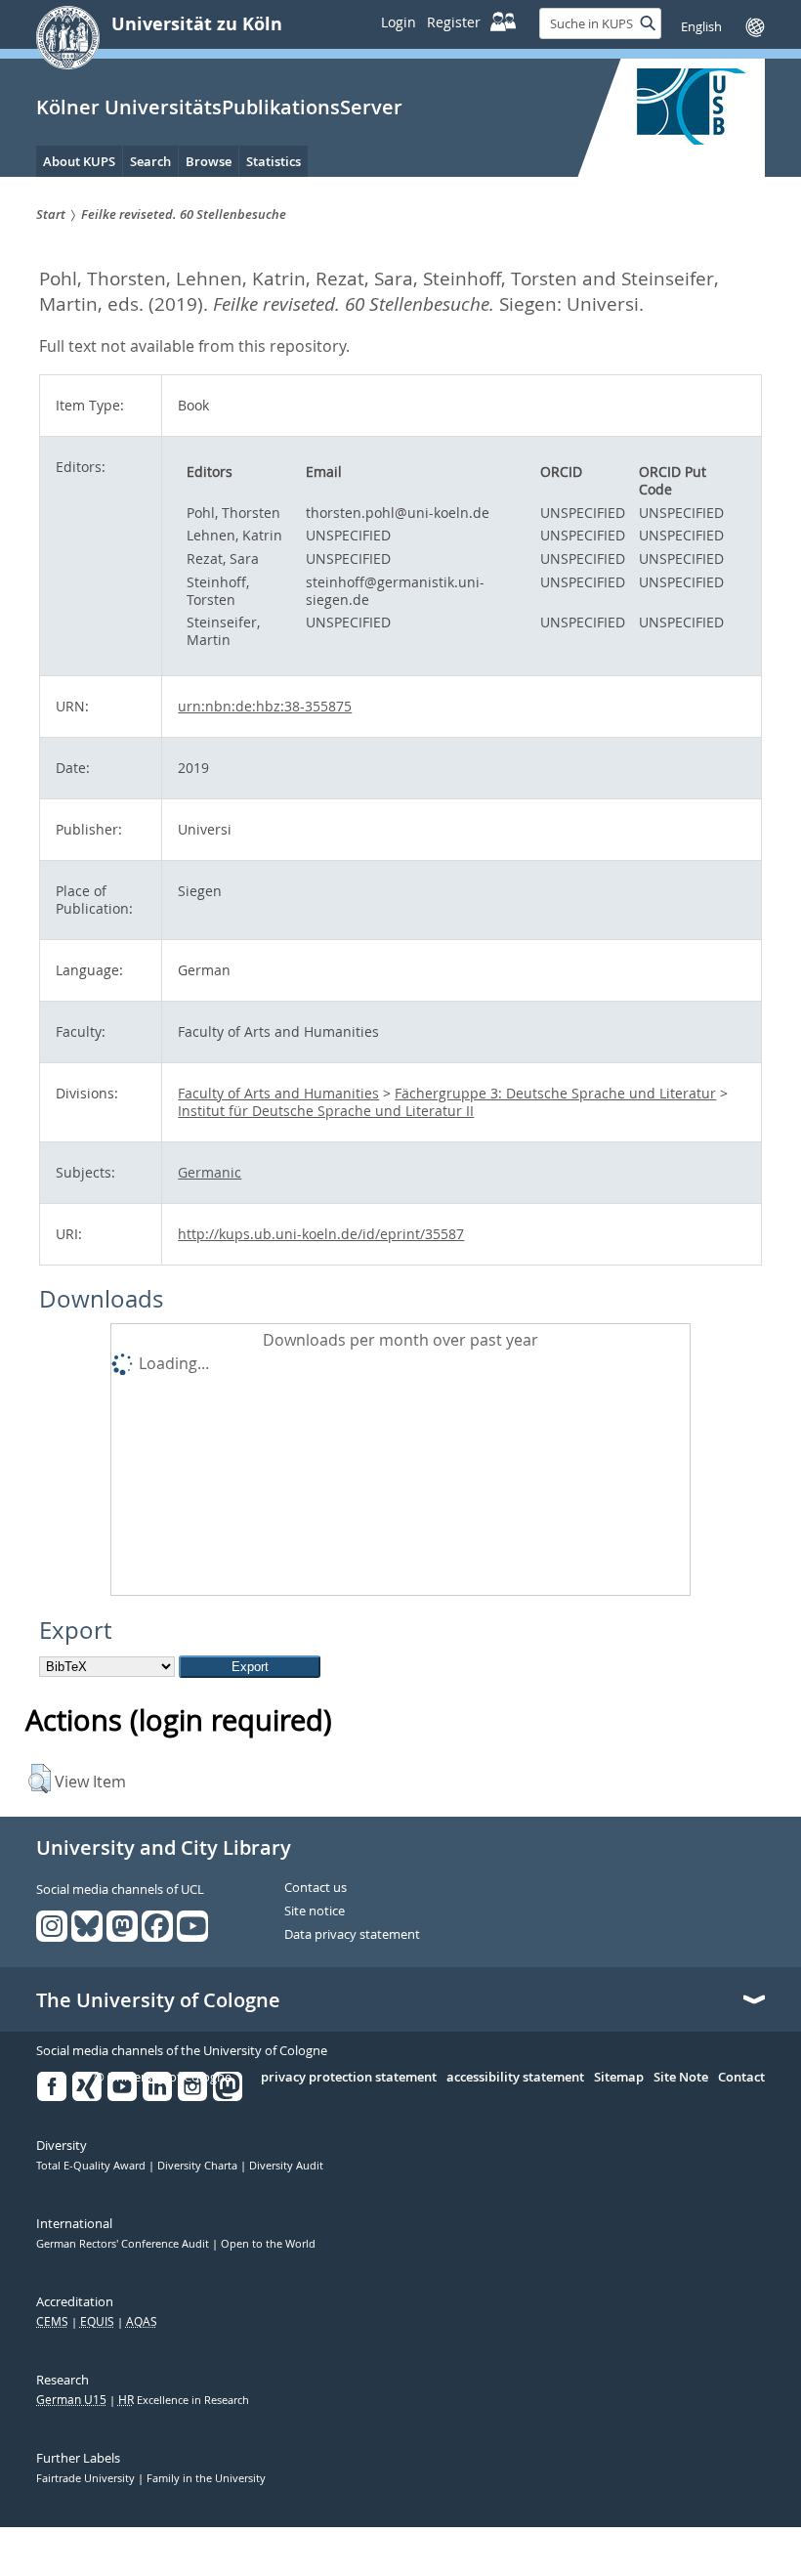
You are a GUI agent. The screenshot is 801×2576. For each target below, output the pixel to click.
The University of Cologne (158, 2000)
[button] (40, 1779)
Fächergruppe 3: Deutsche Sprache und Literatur (555, 1093)
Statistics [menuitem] (274, 161)
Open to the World (268, 2244)
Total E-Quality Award (92, 2166)
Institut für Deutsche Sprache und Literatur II (326, 1111)
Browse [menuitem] (209, 161)
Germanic (210, 1172)
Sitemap (619, 2078)
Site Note (681, 2078)
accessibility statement (515, 2078)
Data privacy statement (352, 1935)
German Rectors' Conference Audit (124, 2244)
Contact (741, 2078)
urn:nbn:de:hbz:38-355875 (265, 706)
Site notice (315, 1911)
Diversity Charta (199, 2166)
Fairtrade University (87, 2478)
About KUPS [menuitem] (79, 161)
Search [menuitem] (150, 161)
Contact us (316, 1888)
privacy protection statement (349, 2078)
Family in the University (206, 2478)
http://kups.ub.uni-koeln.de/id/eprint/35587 (321, 1234)
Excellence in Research (184, 2400)
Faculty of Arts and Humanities (278, 1093)
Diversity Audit (286, 2166)
